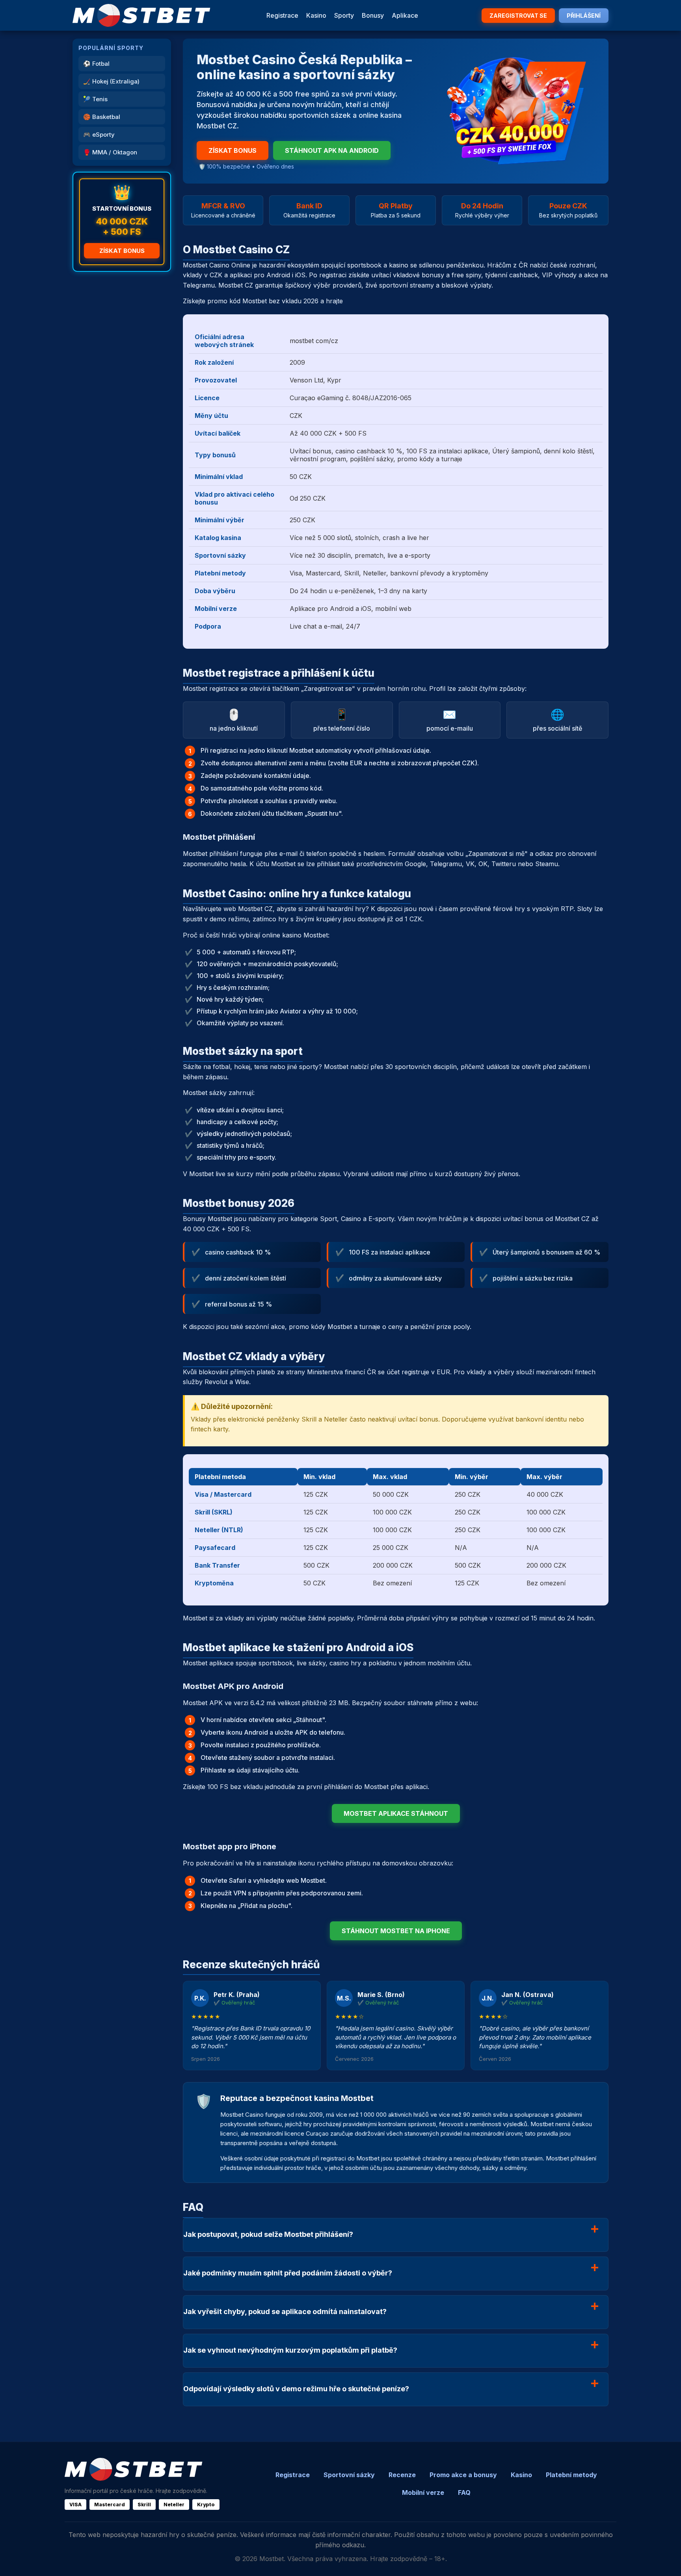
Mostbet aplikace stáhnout (396, 1813)
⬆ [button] (664, 2559)
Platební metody (571, 2475)
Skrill (144, 2505)
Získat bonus (122, 251)
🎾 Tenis (95, 99)
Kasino (316, 15)
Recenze (402, 2475)
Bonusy (373, 15)
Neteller (174, 2505)
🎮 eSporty (99, 135)
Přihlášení (584, 16)
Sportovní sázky (349, 2475)
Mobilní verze (423, 2492)
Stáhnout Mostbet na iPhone (396, 1931)
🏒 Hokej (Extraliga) (111, 81)
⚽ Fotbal (96, 64)
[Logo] (142, 15)
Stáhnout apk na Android (332, 150)
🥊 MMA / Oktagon (110, 152)
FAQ (464, 2492)
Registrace (282, 15)
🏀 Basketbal (102, 117)
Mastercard (110, 2505)
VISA (75, 2505)
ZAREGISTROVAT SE (518, 16)
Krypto (206, 2505)
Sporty (344, 15)
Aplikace (405, 15)
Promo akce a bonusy (463, 2475)
